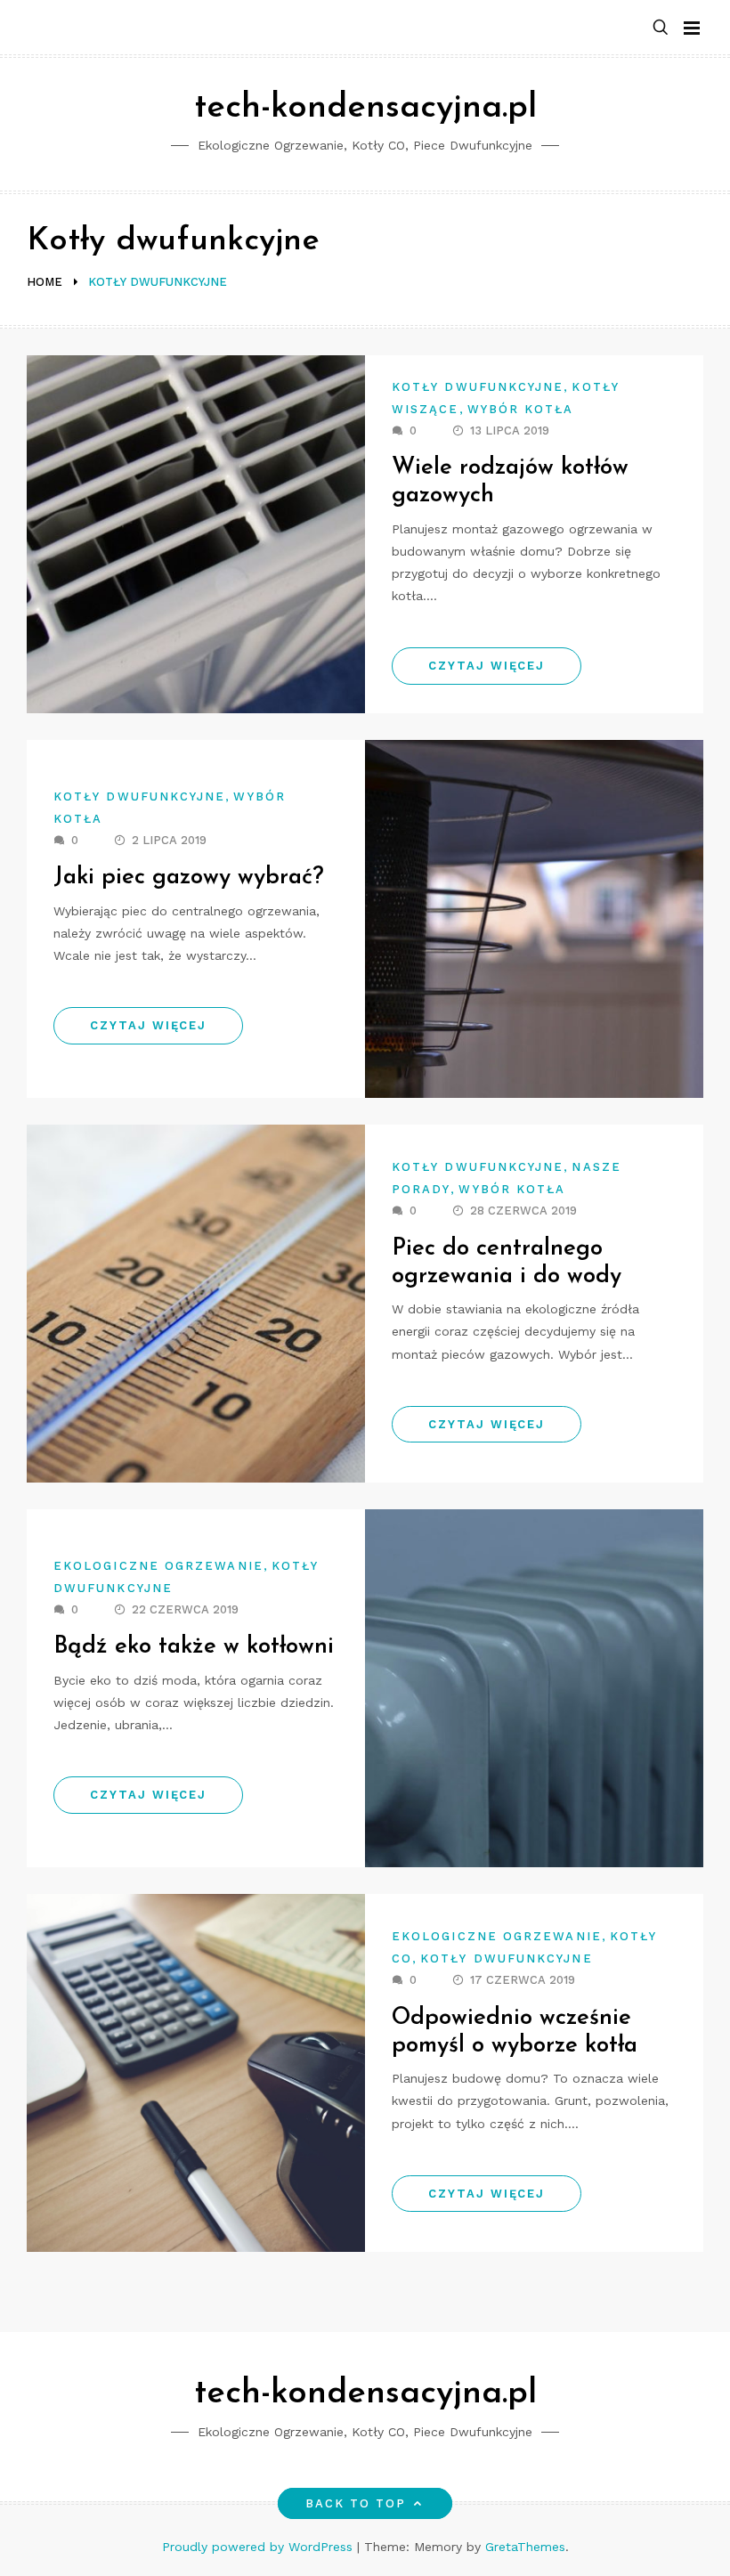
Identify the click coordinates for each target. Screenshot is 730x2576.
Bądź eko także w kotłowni (194, 1647)
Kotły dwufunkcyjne (478, 387)
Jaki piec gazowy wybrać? (189, 878)
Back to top (356, 2503)
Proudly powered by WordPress (260, 2547)
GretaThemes (525, 2547)
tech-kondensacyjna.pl (365, 108)
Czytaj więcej (487, 666)
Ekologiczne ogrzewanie (158, 1566)
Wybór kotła (521, 409)
